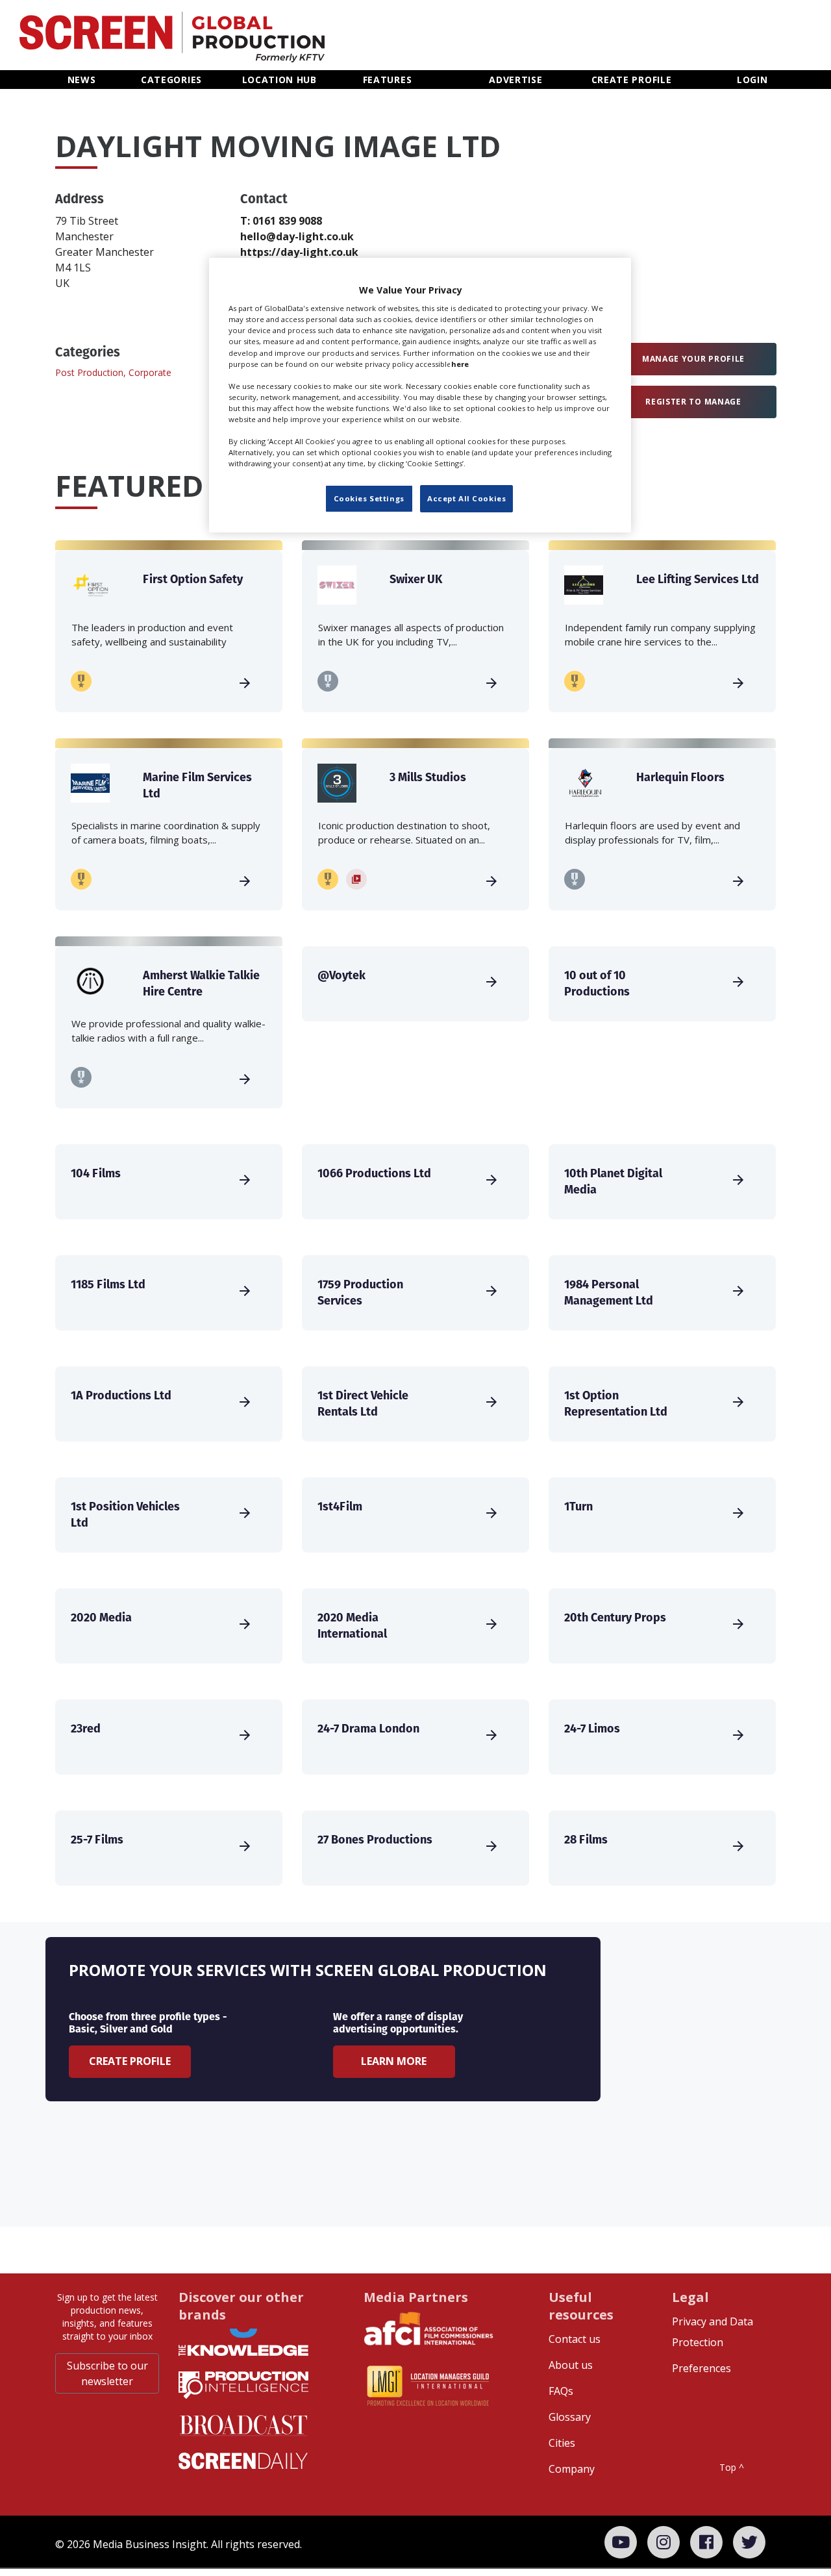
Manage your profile (693, 359)
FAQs (561, 2391)
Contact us (575, 2339)
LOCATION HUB (279, 80)
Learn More (394, 2061)
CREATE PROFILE (632, 80)
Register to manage (693, 402)
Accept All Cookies (466, 498)
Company (572, 2469)
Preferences (701, 2368)
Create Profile (130, 2061)
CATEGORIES (171, 80)
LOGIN (752, 80)
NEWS (82, 80)
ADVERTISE (515, 80)
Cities (562, 2443)
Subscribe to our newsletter (107, 2373)
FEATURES (388, 80)
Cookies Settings (369, 498)
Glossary (570, 2417)
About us (571, 2365)
